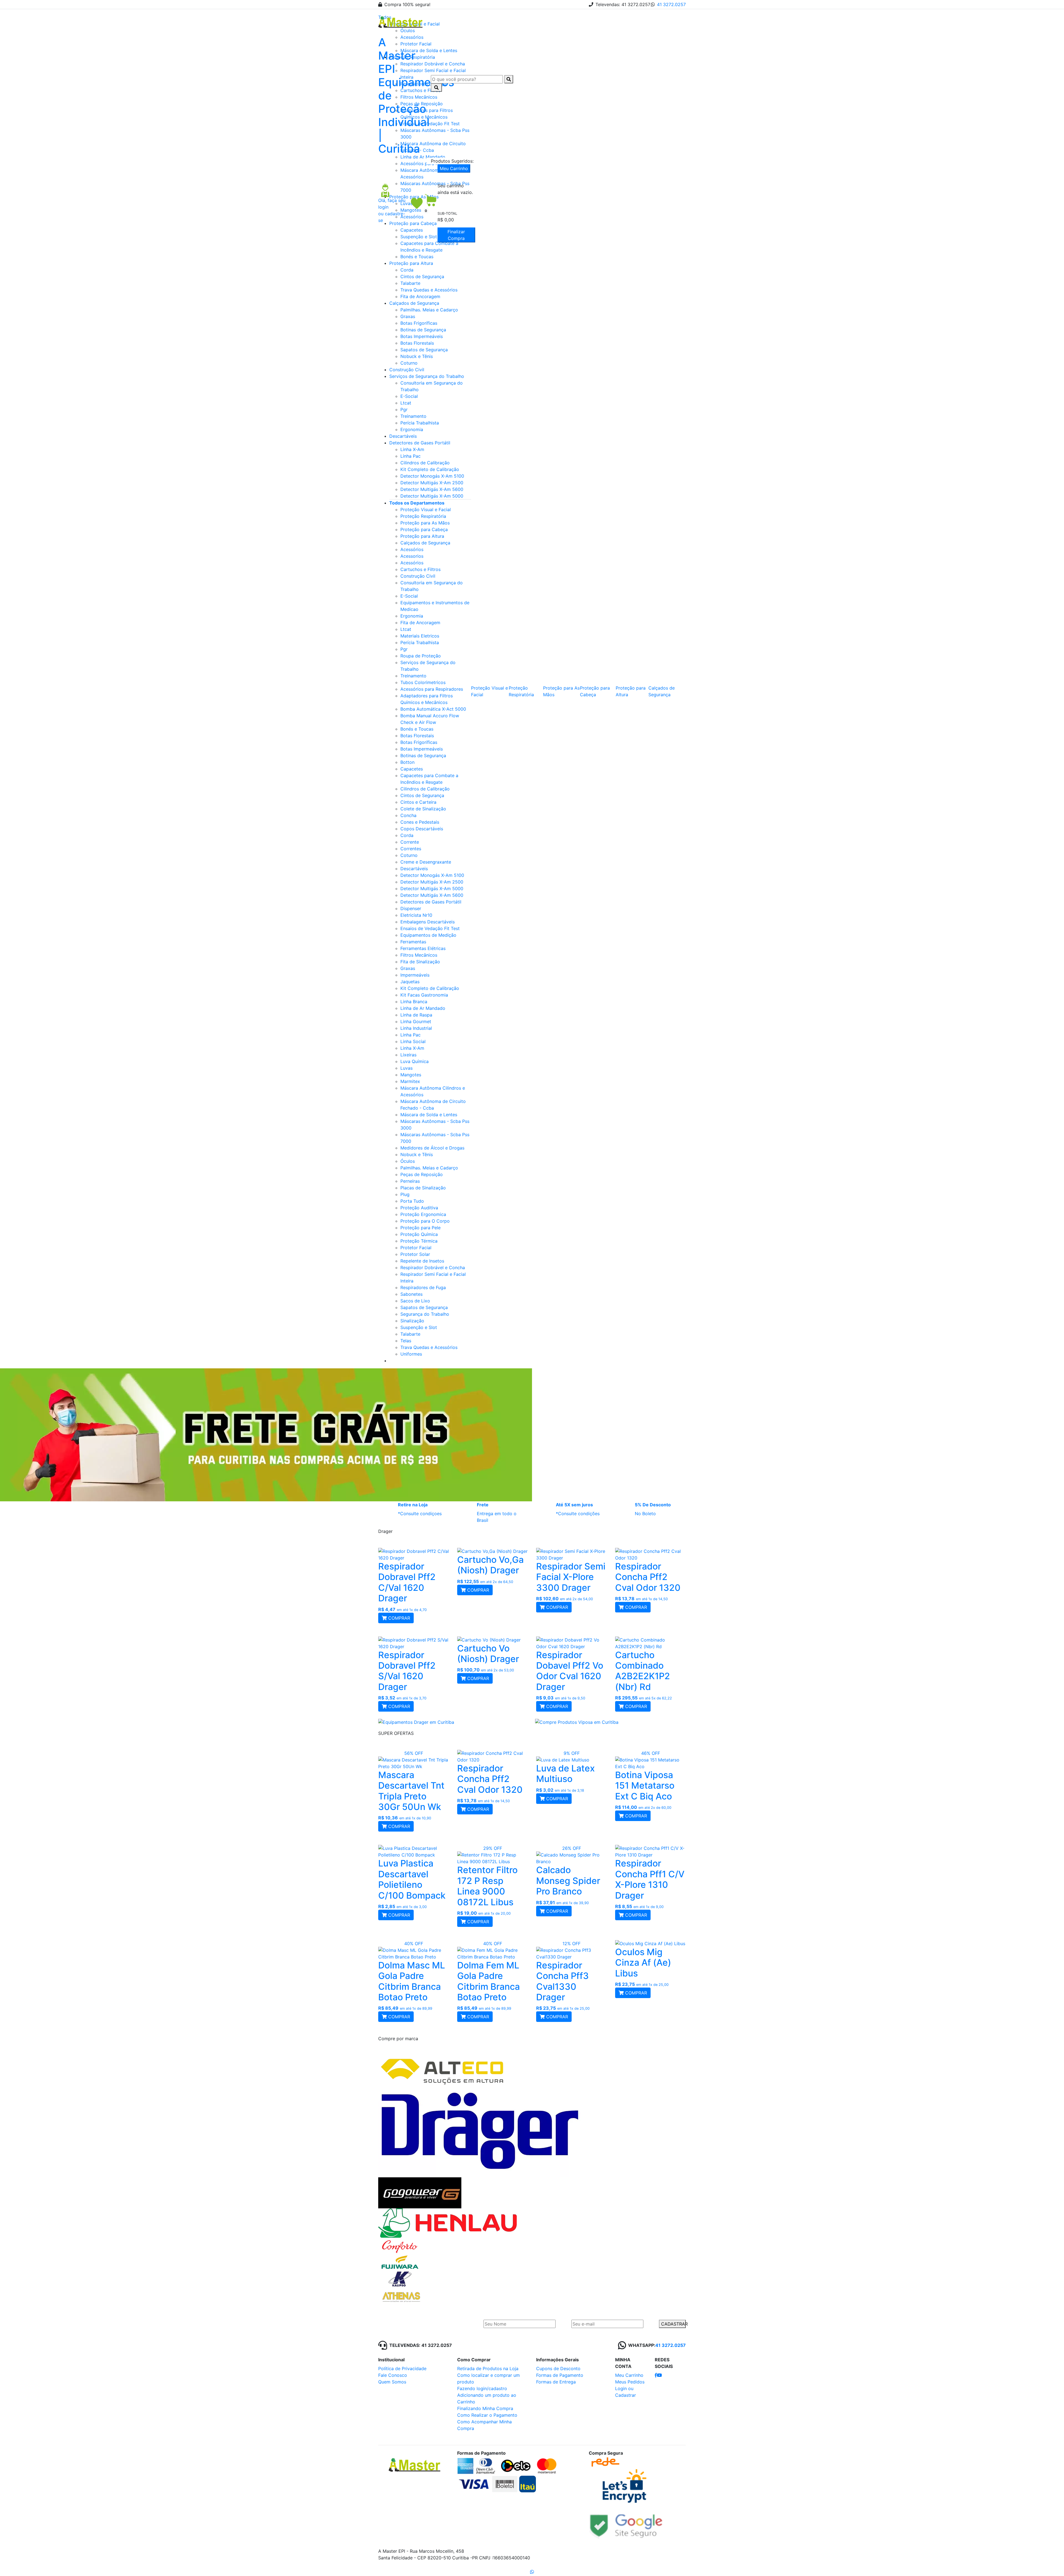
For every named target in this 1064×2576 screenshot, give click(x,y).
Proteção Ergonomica (423, 1214)
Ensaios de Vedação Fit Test (430, 928)
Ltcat (406, 403)
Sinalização (412, 1321)
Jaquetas (410, 982)
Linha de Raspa (416, 1015)
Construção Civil (407, 370)
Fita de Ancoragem (420, 296)
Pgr (404, 409)
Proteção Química (419, 1234)
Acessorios (412, 556)
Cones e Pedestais (420, 822)
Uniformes (411, 1354)
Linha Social (413, 1041)
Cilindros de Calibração (425, 463)
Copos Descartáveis (422, 829)
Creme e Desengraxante (426, 862)
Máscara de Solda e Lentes (429, 1115)
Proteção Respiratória (423, 516)
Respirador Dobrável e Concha (433, 1267)
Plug (405, 1194)
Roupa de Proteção (421, 656)
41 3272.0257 (671, 4)
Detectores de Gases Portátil (420, 443)
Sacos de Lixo (415, 1301)
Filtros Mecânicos (419, 955)
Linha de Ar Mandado (423, 1008)
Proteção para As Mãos (425, 523)
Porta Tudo (412, 1201)
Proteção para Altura (411, 263)
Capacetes (412, 769)
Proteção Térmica (419, 1241)
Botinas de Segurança (423, 330)
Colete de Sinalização (423, 809)
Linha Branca (414, 1002)
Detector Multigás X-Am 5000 (432, 496)
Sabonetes (411, 1294)
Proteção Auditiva (419, 1208)
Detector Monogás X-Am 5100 (432, 476)
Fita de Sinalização (420, 962)
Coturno (409, 363)
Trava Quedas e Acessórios (429, 290)
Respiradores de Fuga (423, 1287)
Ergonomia (412, 429)
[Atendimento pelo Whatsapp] (532, 2572)
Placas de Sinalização (423, 1188)
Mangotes (411, 1075)
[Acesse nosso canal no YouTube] (659, 2375)
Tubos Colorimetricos (423, 682)
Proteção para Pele (420, 1228)
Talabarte (410, 283)
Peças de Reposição (422, 1174)
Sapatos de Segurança (424, 350)
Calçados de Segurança (414, 303)
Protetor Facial (416, 1248)
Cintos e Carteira (418, 802)
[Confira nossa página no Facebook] (656, 2375)
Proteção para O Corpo (425, 1221)
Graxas (408, 316)
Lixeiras (408, 1055)
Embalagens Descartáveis (428, 922)
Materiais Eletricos (420, 636)
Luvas (406, 1068)
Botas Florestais (417, 343)
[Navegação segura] (626, 2524)
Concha (408, 815)
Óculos (408, 1161)
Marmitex (410, 1081)
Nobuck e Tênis (417, 356)
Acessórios (412, 549)
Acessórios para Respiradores (432, 689)
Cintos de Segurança (422, 276)
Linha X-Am (412, 449)
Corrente (410, 842)
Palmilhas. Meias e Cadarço (429, 310)
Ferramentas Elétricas (423, 948)
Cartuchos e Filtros (420, 569)
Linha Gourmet (416, 1021)
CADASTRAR (673, 2324)
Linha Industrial (416, 1028)
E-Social (409, 396)
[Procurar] (509, 79)
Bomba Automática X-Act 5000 (433, 709)
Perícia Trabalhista (420, 423)
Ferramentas (413, 942)
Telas (406, 1341)
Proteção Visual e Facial (426, 509)
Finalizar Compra (456, 235)
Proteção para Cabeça (424, 529)
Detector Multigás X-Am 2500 (432, 483)
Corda (407, 270)
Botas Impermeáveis (422, 336)
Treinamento (413, 416)
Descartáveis (403, 436)
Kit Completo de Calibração (430, 469)
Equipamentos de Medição (428, 935)
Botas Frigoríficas (419, 323)
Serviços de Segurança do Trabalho (427, 376)
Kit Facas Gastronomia (424, 995)
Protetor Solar (415, 1254)
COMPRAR (398, 1618)
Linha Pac (410, 456)
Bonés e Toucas (417, 257)
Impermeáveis (415, 975)
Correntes (411, 849)
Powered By (652, 2552)
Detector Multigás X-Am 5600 (432, 489)
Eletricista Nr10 (416, 915)
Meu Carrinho (454, 168)
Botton (407, 762)
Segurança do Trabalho (425, 1314)
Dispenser (411, 908)
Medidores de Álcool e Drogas (432, 1148)
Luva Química (415, 1061)
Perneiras (410, 1181)
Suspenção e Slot (419, 1327)
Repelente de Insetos (422, 1261)
